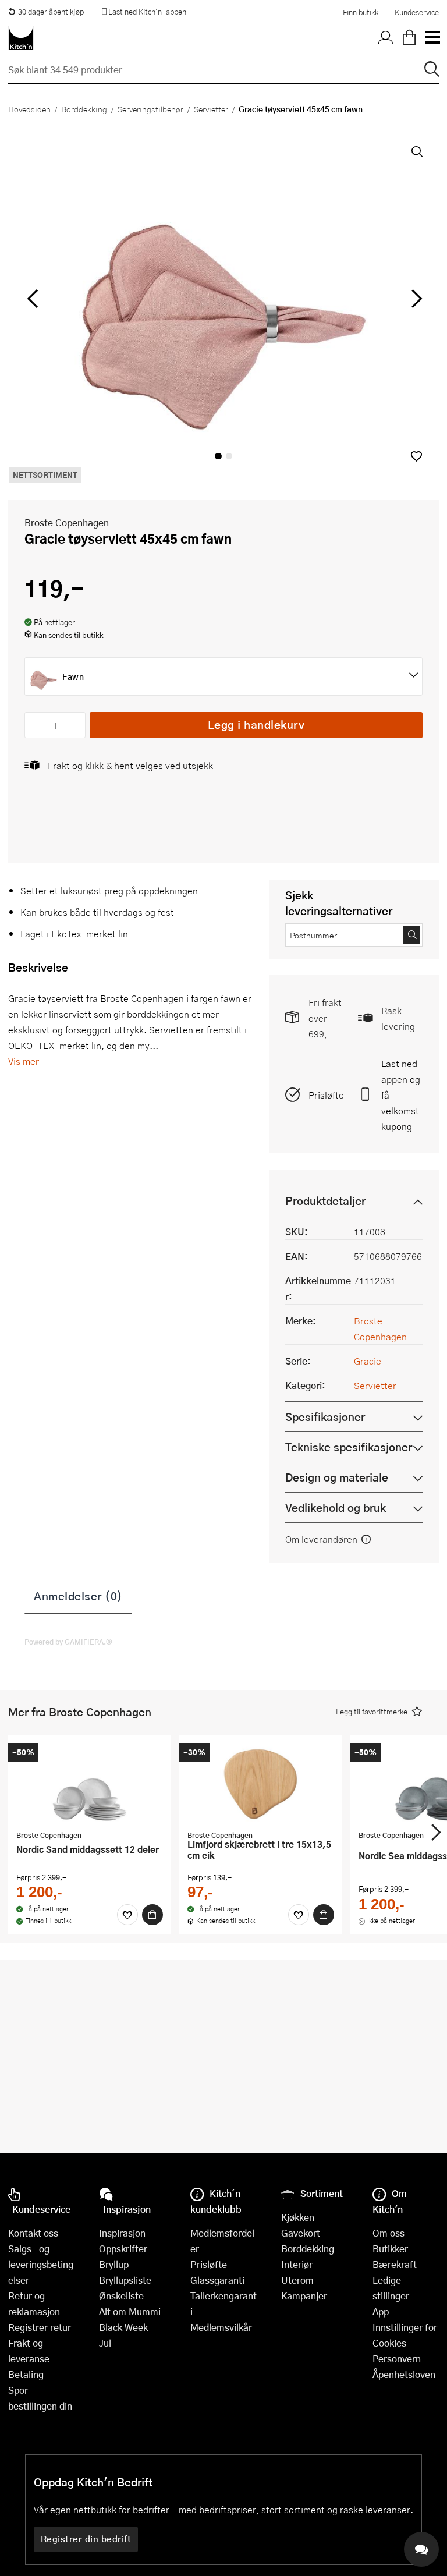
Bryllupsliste (125, 2280)
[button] (416, 456)
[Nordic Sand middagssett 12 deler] (90, 1784)
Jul (105, 2343)
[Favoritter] (127, 1915)
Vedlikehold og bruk (336, 1507)
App (381, 2311)
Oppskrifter (123, 2249)
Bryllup (114, 2264)
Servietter (211, 109)
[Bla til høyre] (415, 299)
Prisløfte (326, 1095)
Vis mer (24, 1061)
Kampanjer (304, 2296)
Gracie (368, 1361)
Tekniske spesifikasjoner (349, 1447)
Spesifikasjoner (325, 1417)
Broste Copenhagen (67, 522)
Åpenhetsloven (404, 2374)
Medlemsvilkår (221, 2327)
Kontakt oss (33, 2233)
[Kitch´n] (21, 38)
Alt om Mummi (130, 2311)
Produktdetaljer (325, 1201)
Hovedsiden (29, 109)
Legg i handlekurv (256, 724)
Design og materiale (337, 1477)
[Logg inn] (386, 38)
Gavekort (301, 2233)
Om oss (389, 2233)
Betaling (26, 2374)
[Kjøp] (152, 1915)
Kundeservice (417, 12)
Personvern (397, 2359)
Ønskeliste (121, 2296)
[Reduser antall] (36, 725)
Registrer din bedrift (86, 2539)
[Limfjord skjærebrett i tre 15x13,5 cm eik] (261, 1784)
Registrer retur (40, 2327)
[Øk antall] (75, 725)
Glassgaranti (217, 2280)
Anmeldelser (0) (78, 1596)
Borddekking (84, 109)
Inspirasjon (122, 2233)
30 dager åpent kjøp (51, 12)
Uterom (297, 2280)
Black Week (123, 2327)
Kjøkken (298, 2217)
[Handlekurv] (409, 38)
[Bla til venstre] (32, 299)
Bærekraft (395, 2264)
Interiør (297, 2264)
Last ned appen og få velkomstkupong (401, 1095)
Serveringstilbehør (150, 109)
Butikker (390, 2249)
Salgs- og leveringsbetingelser (41, 2264)
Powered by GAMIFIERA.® (68, 1642)
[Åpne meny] (432, 38)
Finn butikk (361, 12)
